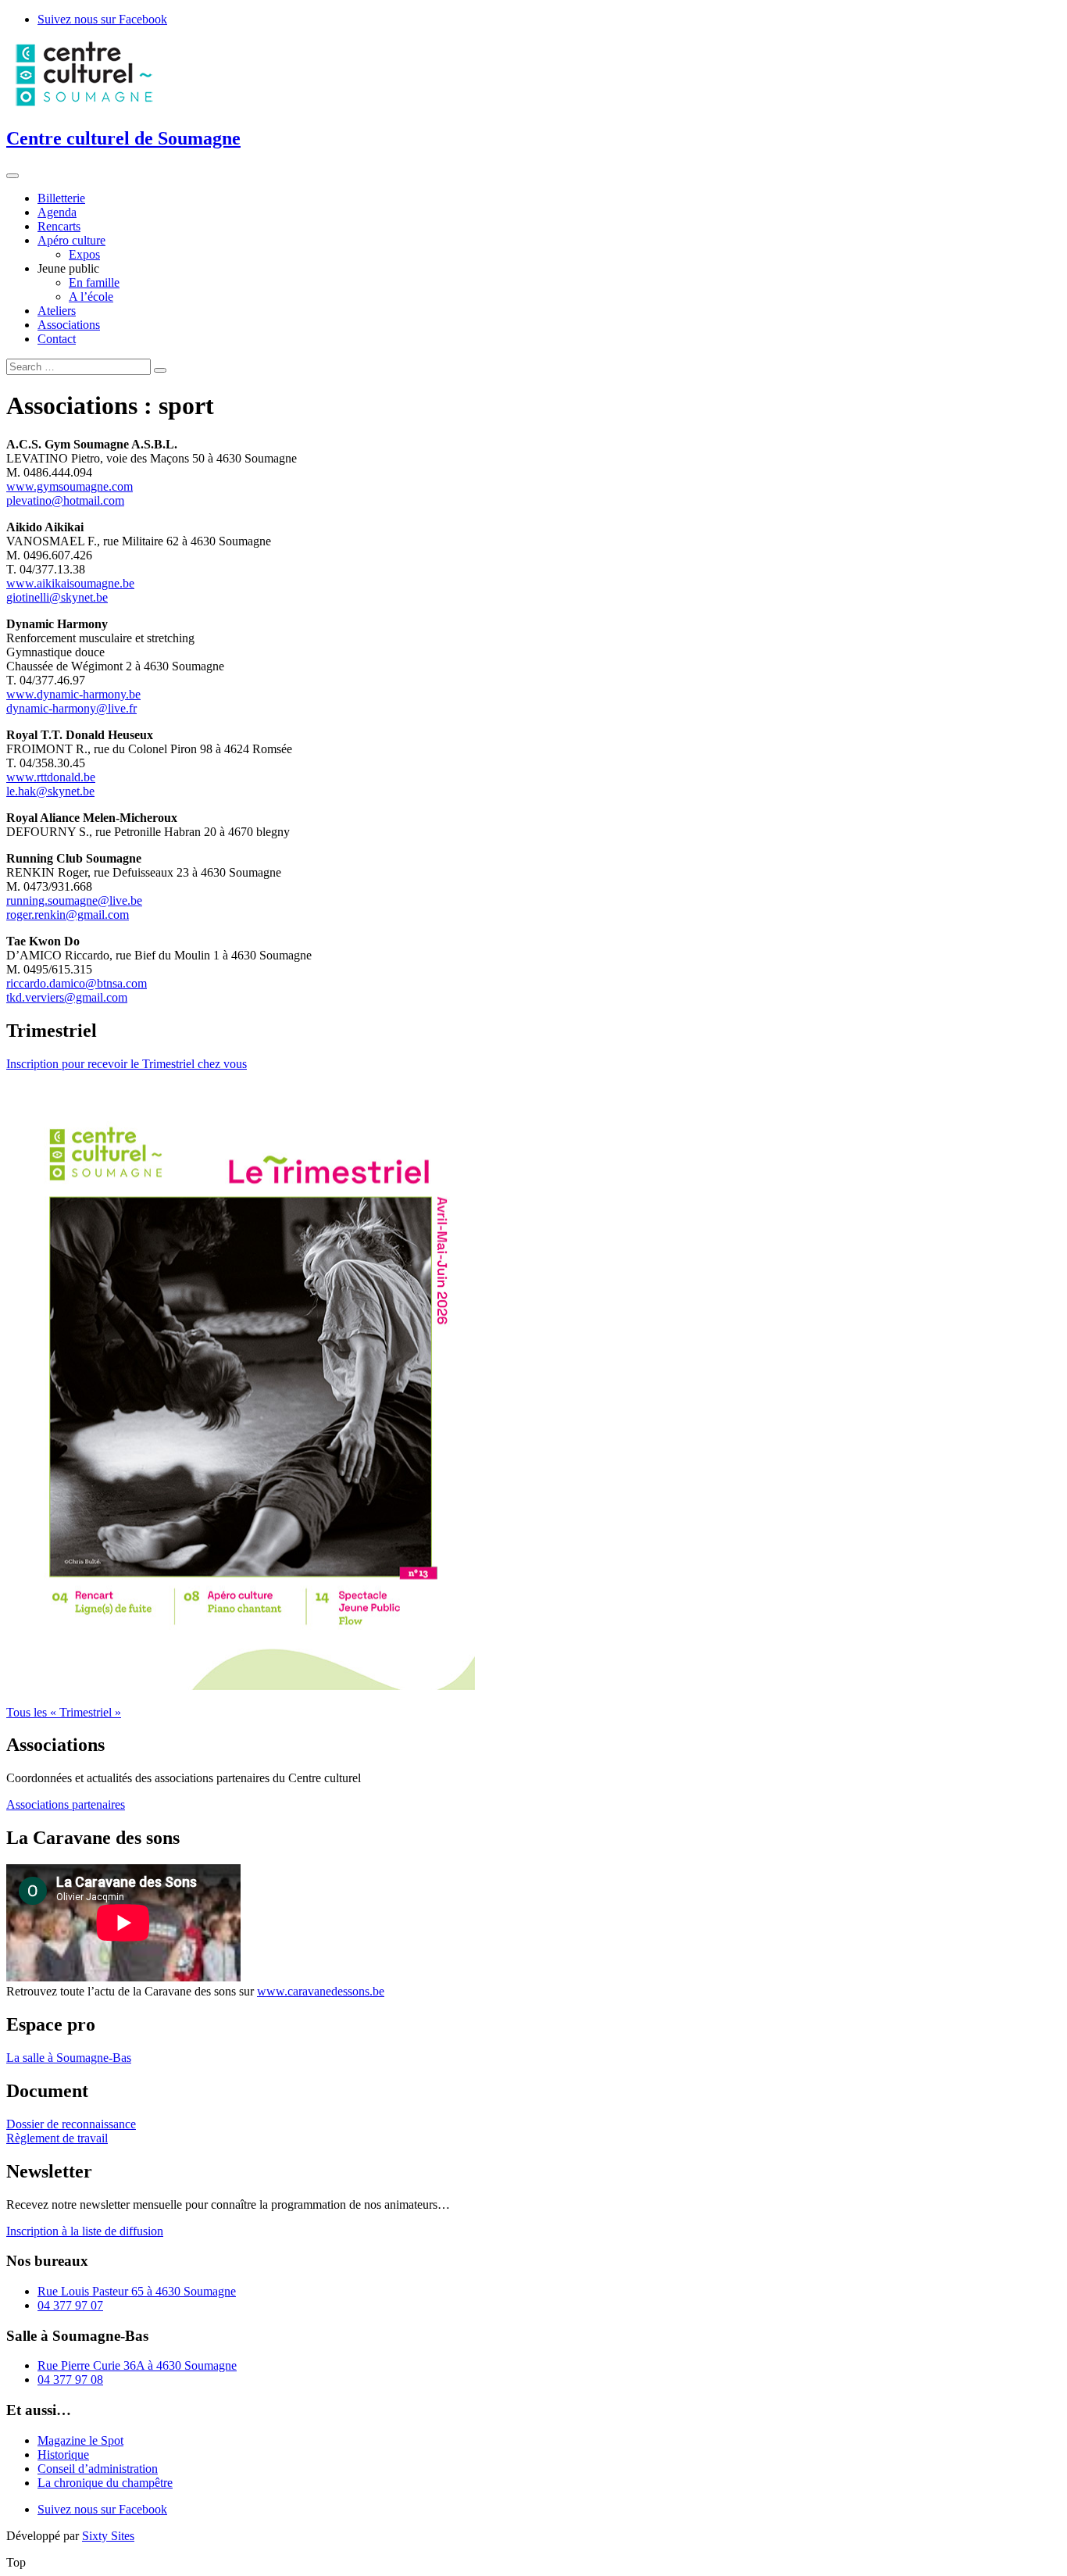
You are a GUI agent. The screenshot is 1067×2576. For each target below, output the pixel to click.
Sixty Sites (108, 2536)
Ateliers (57, 311)
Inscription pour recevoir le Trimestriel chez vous (127, 1064)
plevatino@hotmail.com (65, 500)
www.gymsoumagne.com (70, 486)
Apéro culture (71, 240)
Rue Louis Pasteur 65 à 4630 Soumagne (137, 2291)
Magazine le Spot (80, 2440)
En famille (94, 282)
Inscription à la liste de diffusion (85, 2231)
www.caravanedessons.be (321, 1991)
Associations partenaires (66, 1804)
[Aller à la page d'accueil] (84, 105)
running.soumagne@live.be (74, 900)
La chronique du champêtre (105, 2483)
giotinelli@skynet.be (57, 597)
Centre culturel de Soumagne (123, 138)
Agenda (57, 212)
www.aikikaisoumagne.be (70, 583)
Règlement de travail (57, 2138)
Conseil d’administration (98, 2469)
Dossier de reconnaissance (71, 2124)
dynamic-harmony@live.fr (71, 708)
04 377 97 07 (70, 2305)
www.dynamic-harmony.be (73, 694)
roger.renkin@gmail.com (68, 915)
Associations (69, 325)
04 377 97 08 (70, 2379)
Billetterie (61, 198)
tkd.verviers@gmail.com (67, 997)
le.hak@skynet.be (50, 791)
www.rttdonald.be (51, 777)
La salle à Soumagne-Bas (69, 2058)
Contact (57, 339)
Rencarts (59, 226)
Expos (84, 254)
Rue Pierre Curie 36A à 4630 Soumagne (137, 2365)
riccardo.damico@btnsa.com (77, 983)
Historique (63, 2455)
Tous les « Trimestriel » (64, 1712)
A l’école (91, 297)
